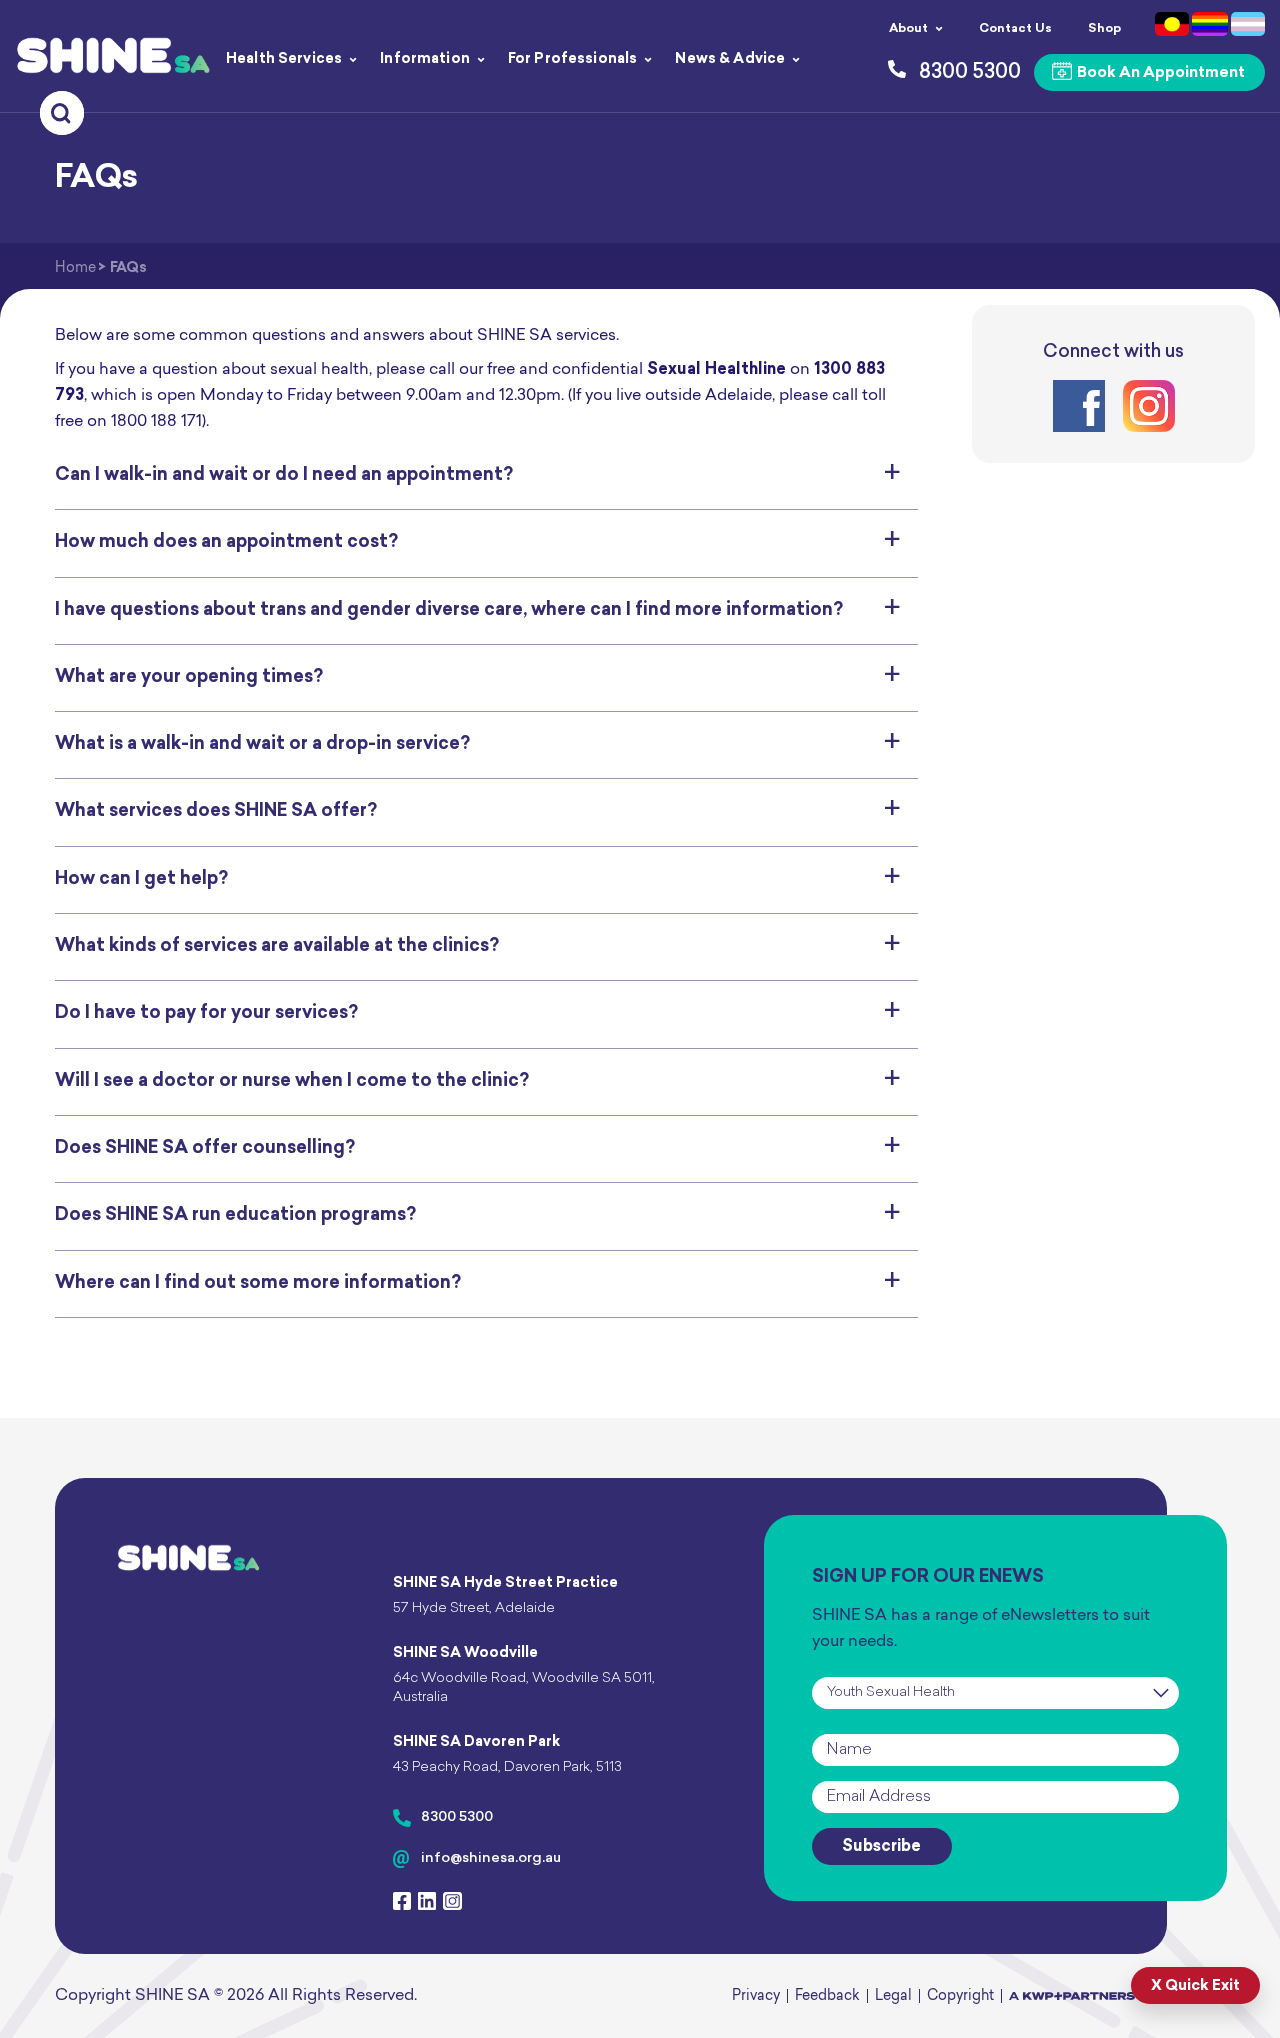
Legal (893, 1996)
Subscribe (881, 1847)
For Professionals (572, 59)
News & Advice (730, 59)
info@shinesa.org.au (491, 1858)
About (908, 29)
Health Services (284, 59)
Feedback (827, 1996)
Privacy (756, 1996)
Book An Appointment (1159, 73)
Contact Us (1015, 29)
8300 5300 (457, 1817)
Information (425, 59)
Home (75, 268)
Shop (1104, 29)
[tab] (486, 476)
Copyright (960, 1996)
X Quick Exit (1195, 1986)
